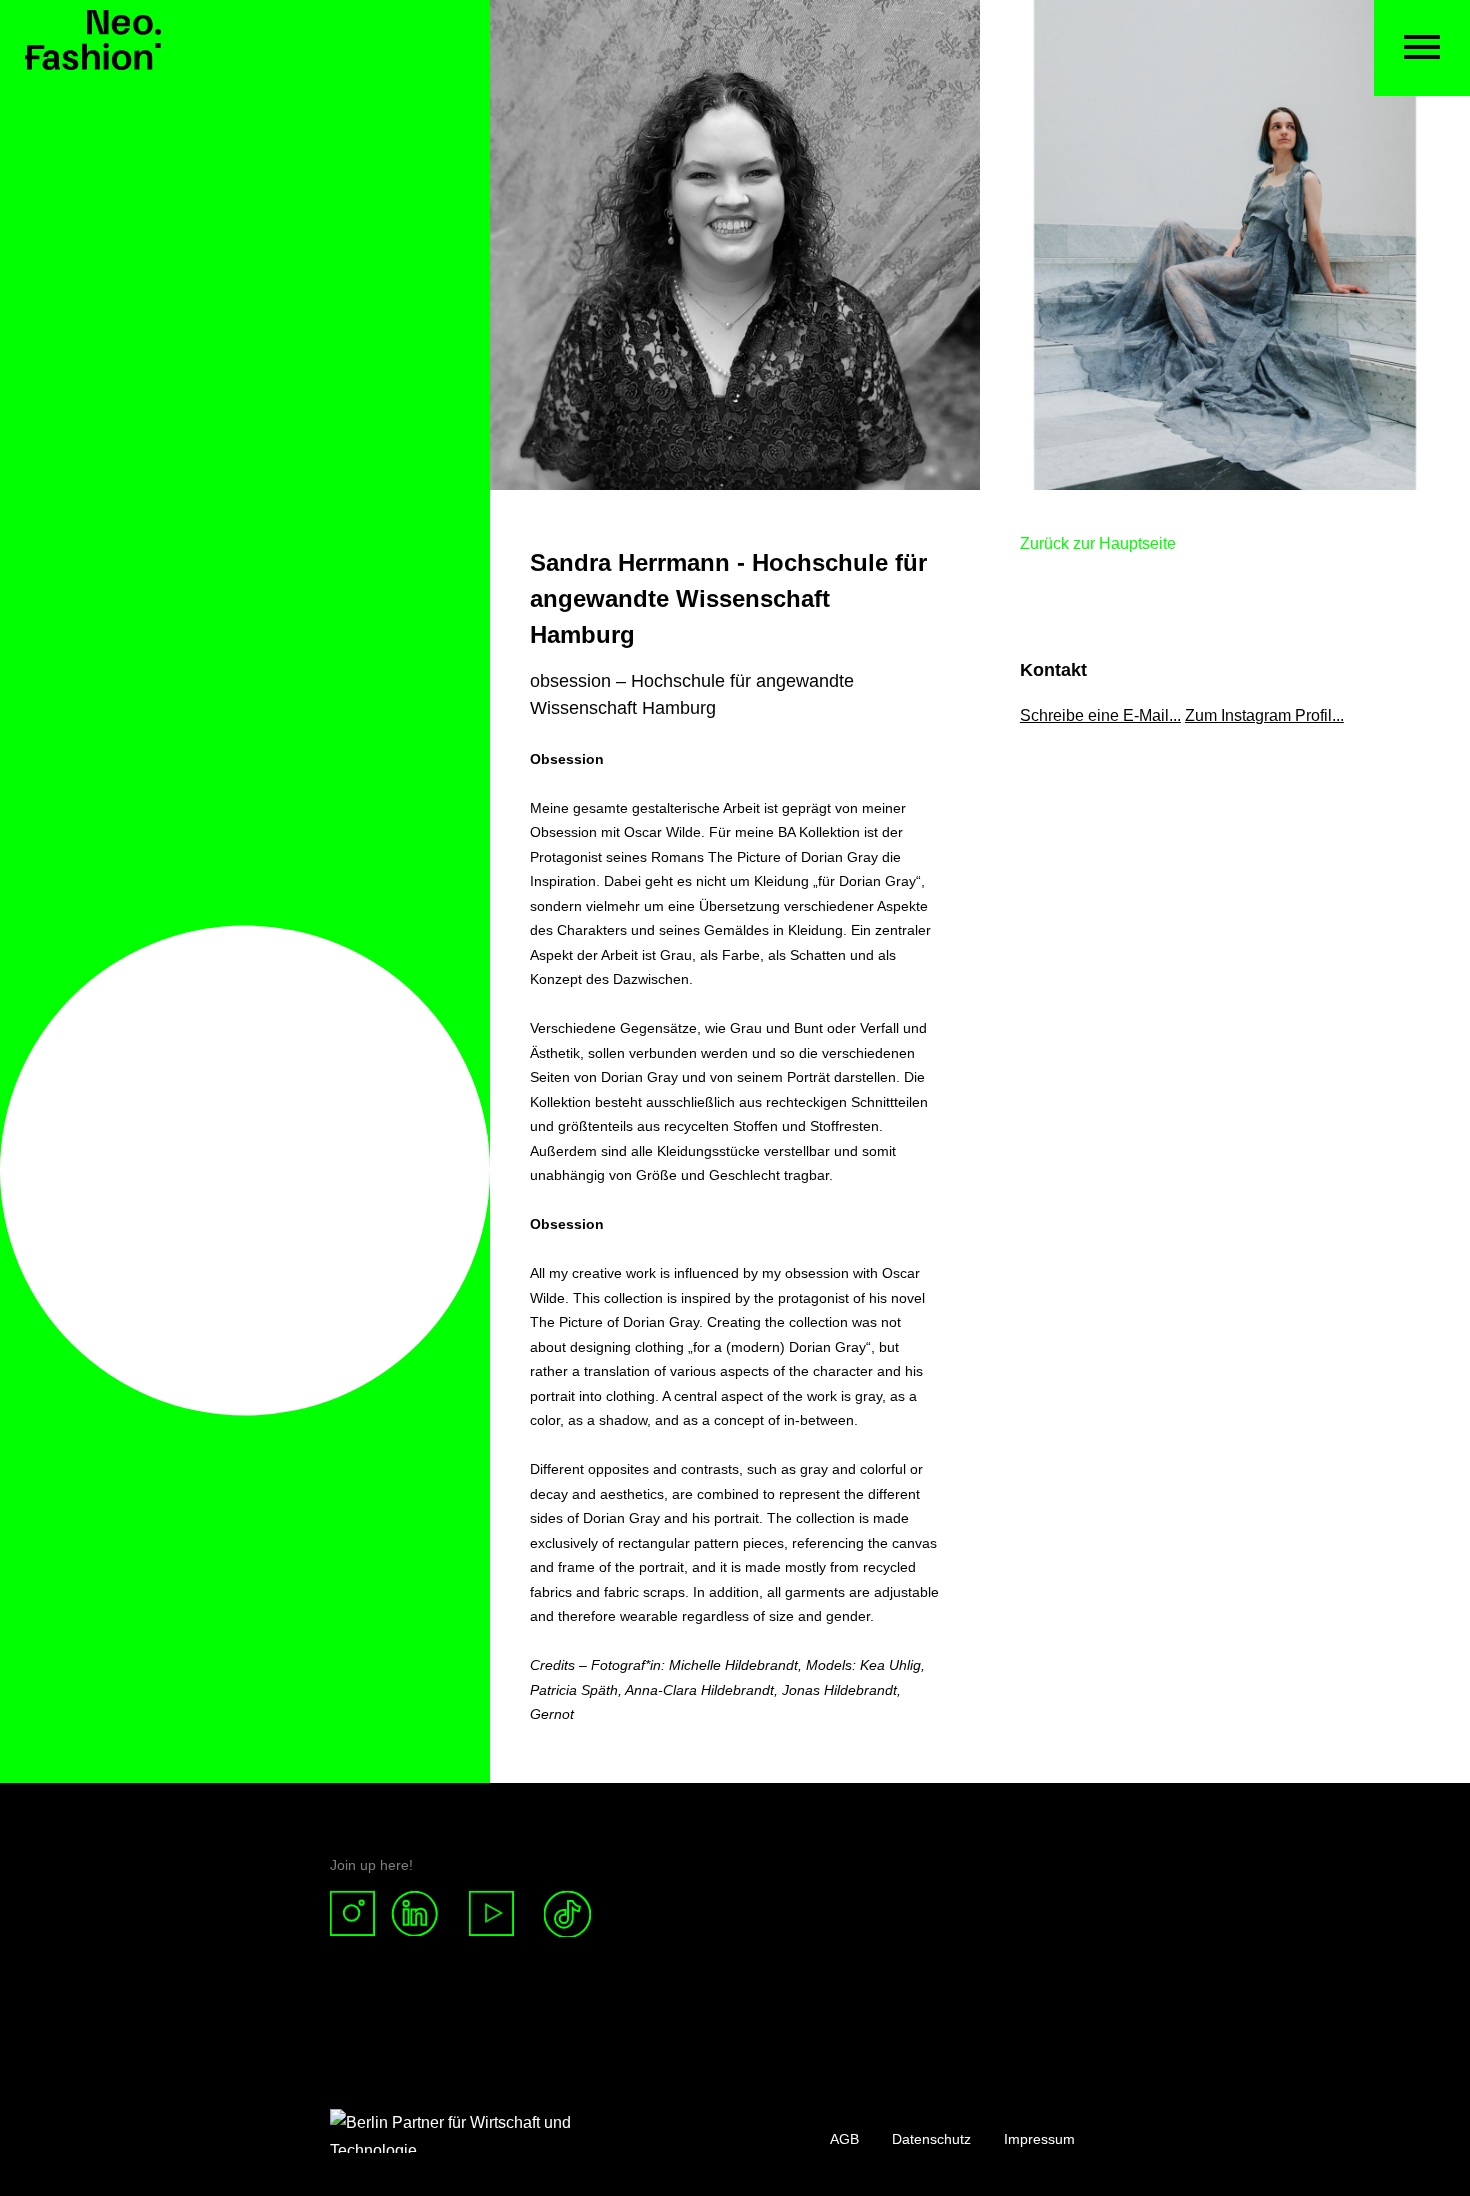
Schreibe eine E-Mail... (1100, 715)
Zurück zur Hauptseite (1098, 543)
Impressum (1039, 2139)
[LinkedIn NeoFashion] (422, 1914)
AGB (844, 2139)
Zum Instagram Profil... (1264, 715)
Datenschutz (931, 2139)
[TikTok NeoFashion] (567, 1914)
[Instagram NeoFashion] (360, 1914)
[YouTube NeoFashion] (492, 1914)
